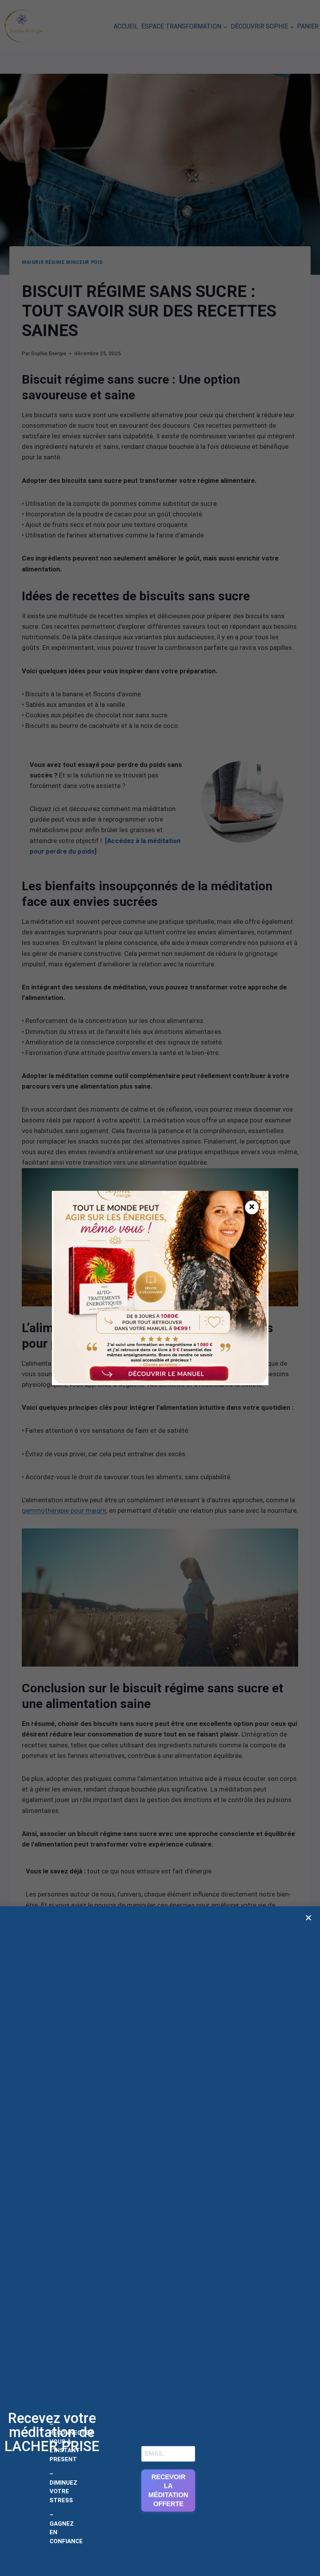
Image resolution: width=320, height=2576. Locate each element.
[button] (308, 1918)
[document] (160, 1288)
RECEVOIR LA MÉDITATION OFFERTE (168, 2491)
